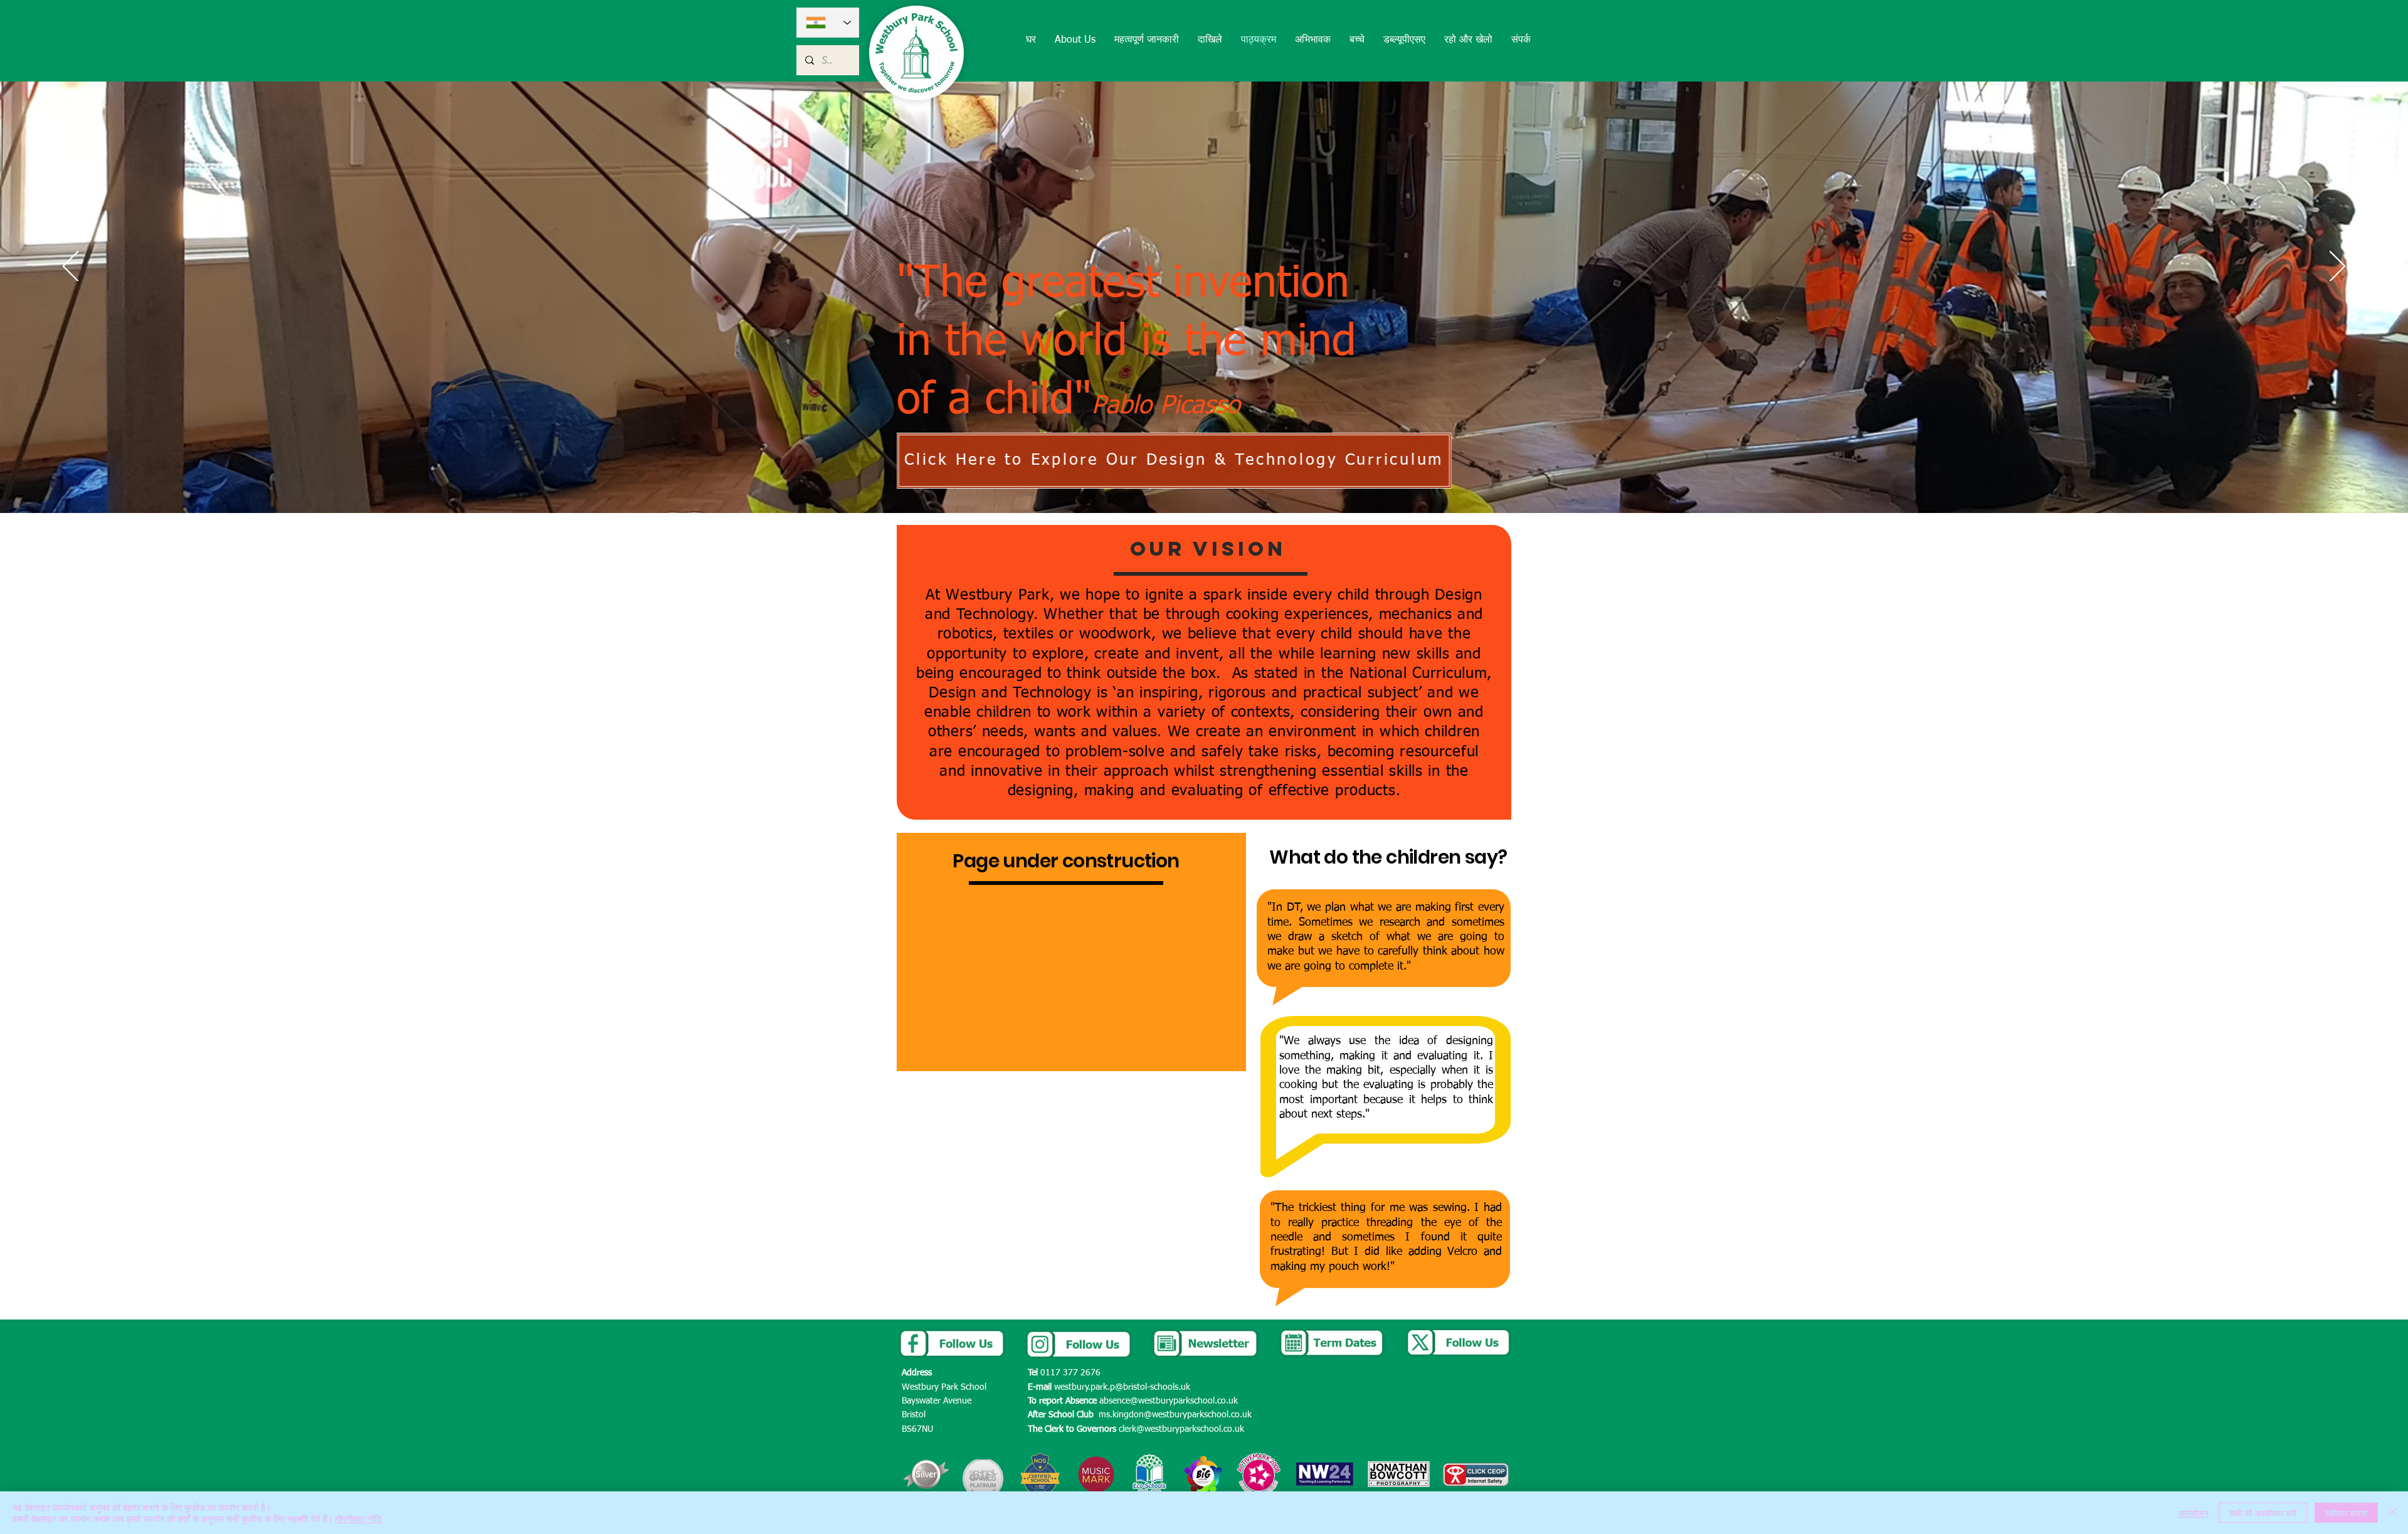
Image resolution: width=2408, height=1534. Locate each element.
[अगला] (2337, 267)
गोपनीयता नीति (358, 1518)
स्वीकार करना (2346, 1513)
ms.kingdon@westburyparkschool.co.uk (1175, 1415)
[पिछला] (71, 267)
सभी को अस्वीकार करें (2263, 1513)
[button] (1075, 40)
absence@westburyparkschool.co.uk (1169, 1401)
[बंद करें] (2393, 1513)
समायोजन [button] (2194, 1513)
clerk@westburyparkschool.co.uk (1181, 1429)
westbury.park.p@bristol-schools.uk (1122, 1387)
